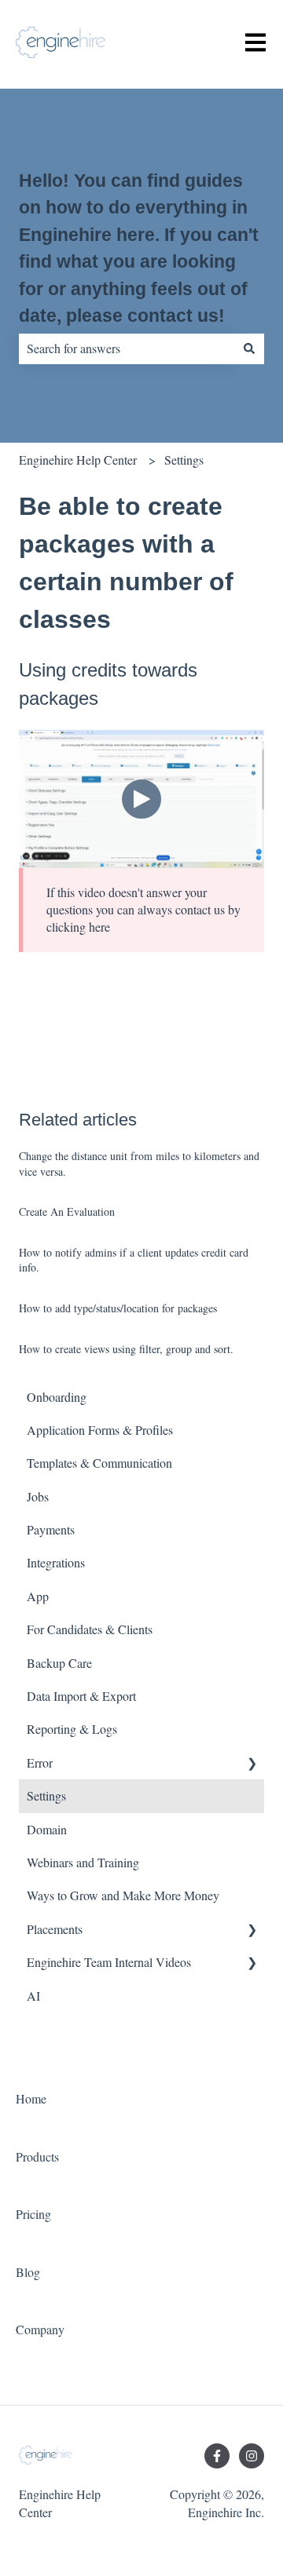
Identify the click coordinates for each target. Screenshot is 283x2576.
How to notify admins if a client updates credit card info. (134, 1260)
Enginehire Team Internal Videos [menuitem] (109, 1962)
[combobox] (127, 348)
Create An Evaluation (67, 1211)
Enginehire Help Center (78, 460)
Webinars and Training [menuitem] (83, 1862)
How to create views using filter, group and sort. (126, 1349)
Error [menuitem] (40, 1762)
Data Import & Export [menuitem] (81, 1696)
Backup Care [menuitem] (59, 1663)
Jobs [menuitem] (38, 1496)
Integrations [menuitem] (56, 1562)
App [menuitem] (38, 1596)
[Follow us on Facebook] (217, 2456)
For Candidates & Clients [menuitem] (90, 1629)
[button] (252, 1764)
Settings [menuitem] (46, 1795)
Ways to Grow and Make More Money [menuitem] (123, 1895)
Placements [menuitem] (55, 1929)
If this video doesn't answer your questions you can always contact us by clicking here (143, 910)
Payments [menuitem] (51, 1529)
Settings (184, 460)
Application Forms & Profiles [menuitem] (100, 1430)
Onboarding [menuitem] (57, 1397)
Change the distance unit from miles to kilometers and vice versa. (139, 1164)
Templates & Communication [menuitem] (99, 1463)
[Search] (249, 348)
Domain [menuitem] (47, 1829)
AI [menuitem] (33, 1996)
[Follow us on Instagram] (252, 2456)
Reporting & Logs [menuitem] (72, 1729)
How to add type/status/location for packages (118, 1308)
